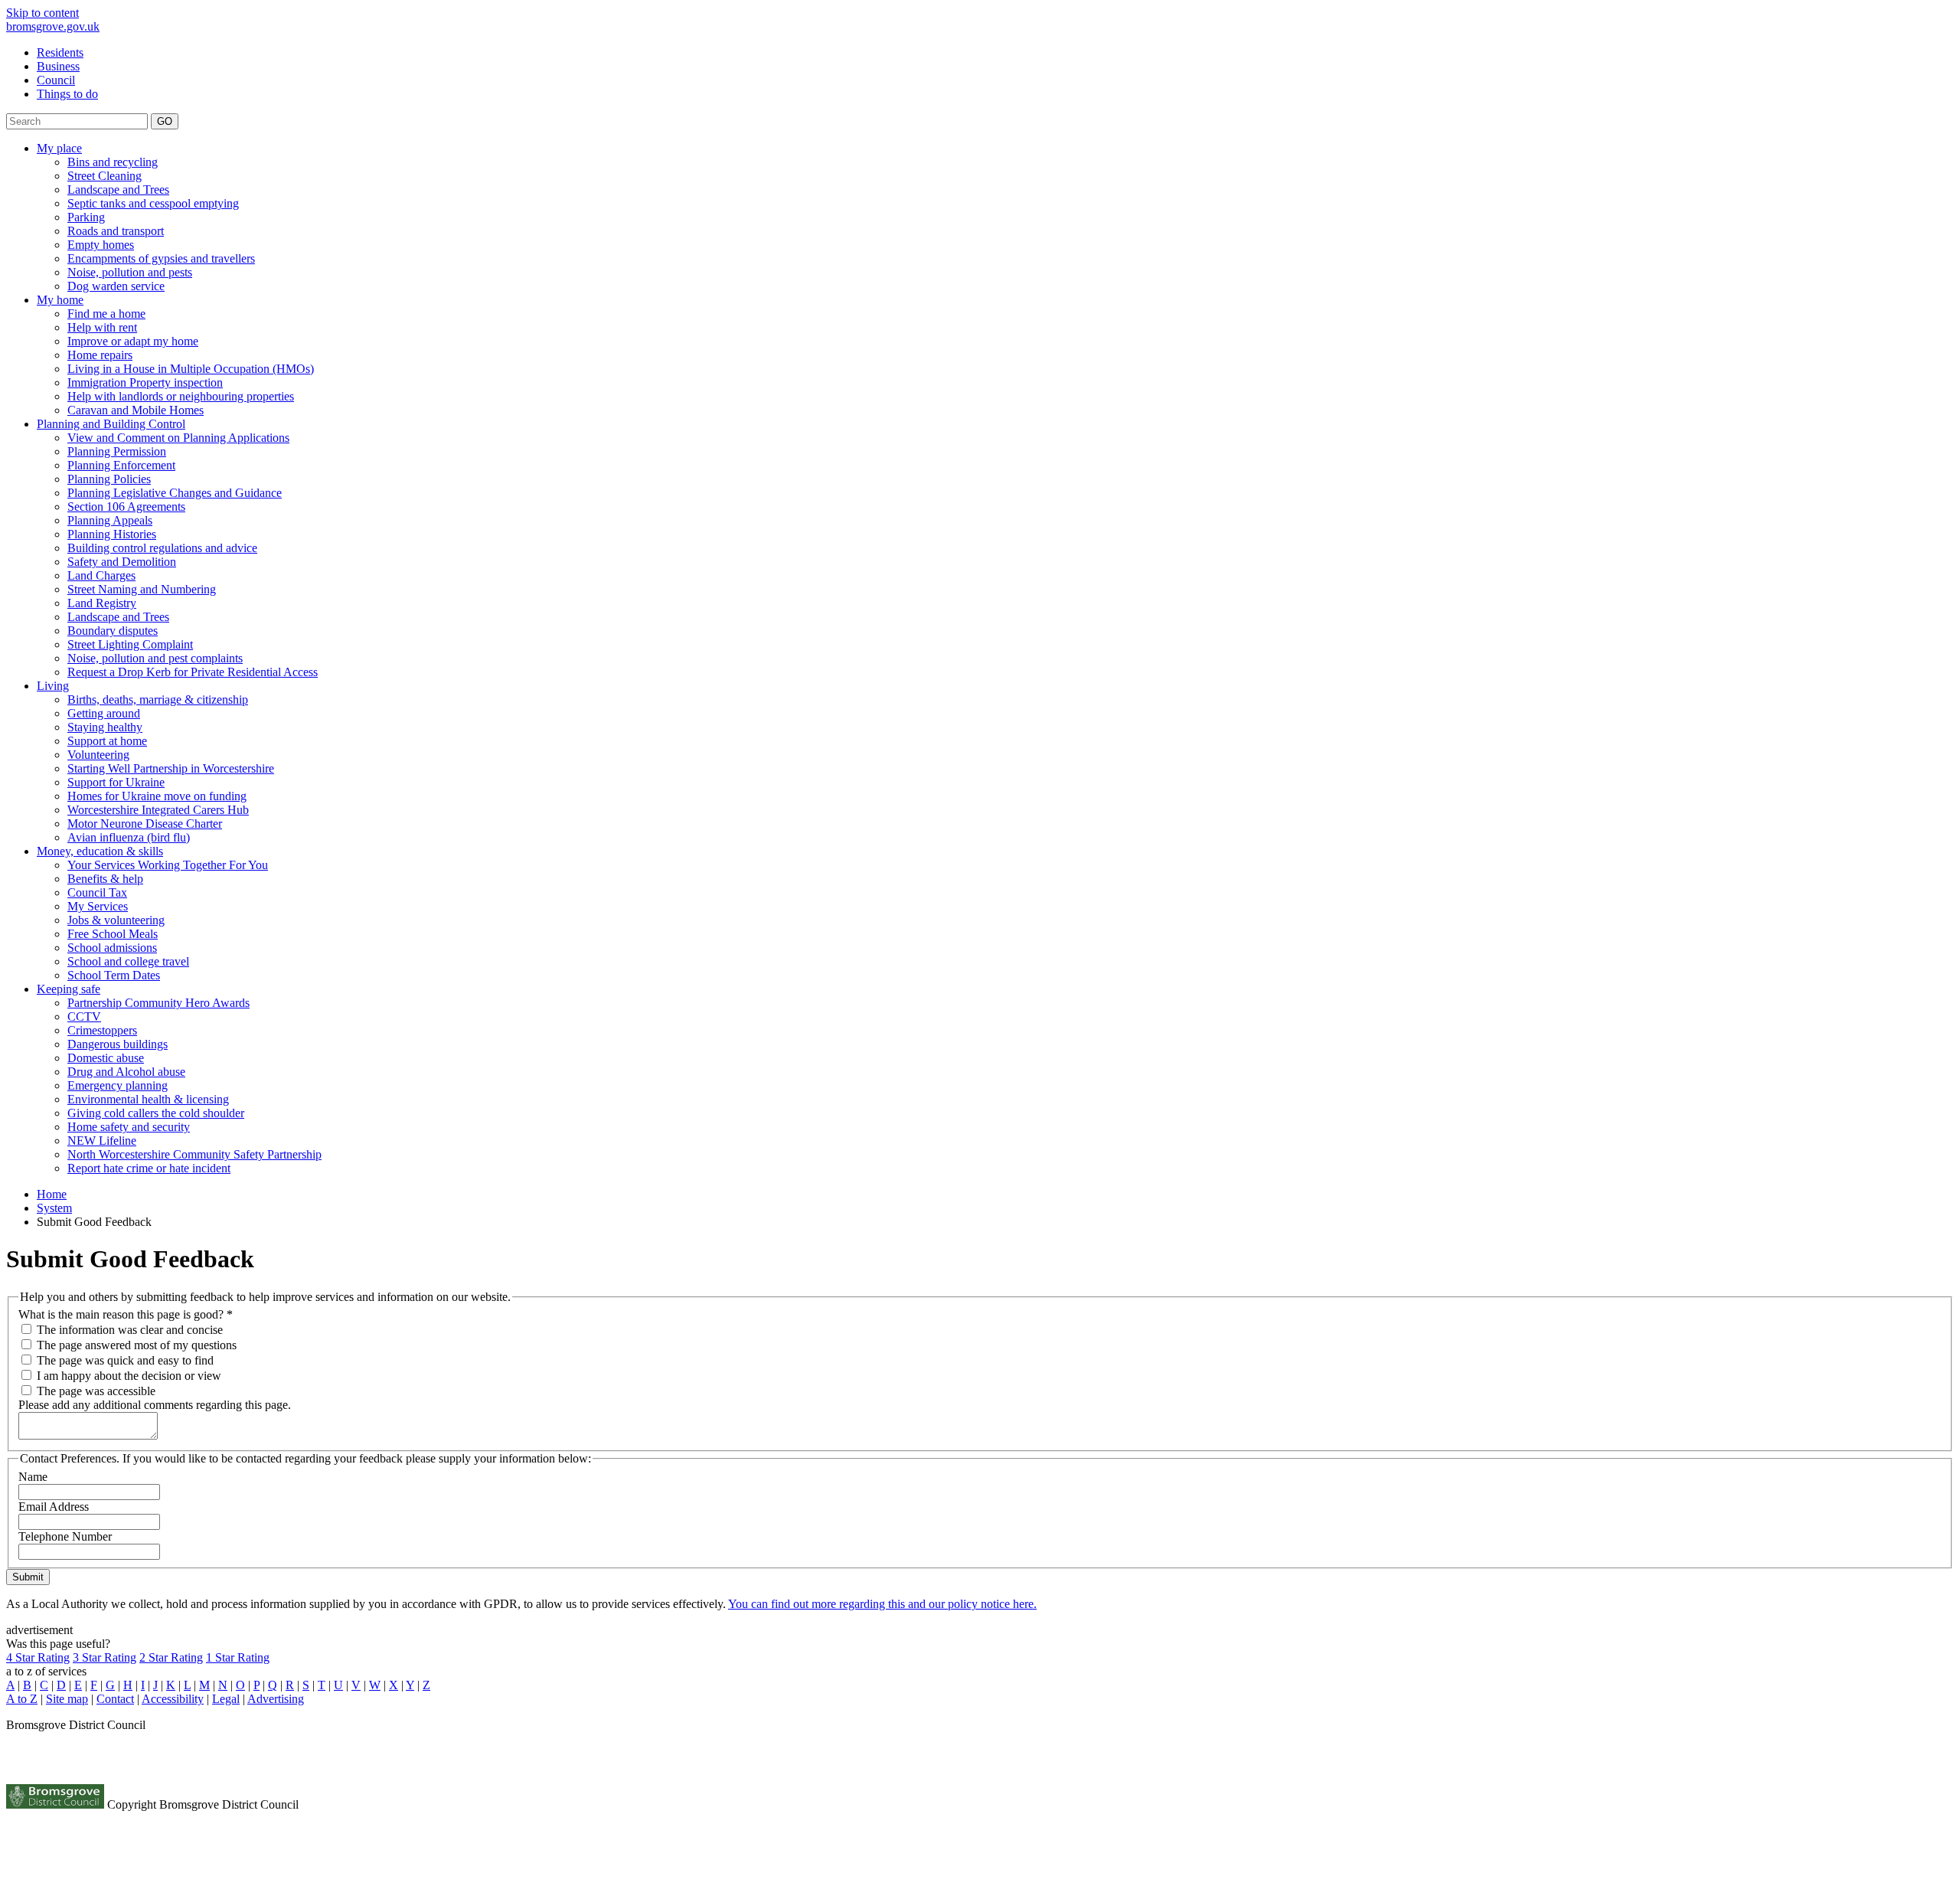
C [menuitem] (44, 1685)
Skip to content (42, 13)
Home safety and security (129, 1127)
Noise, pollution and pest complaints (155, 658)
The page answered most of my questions (137, 1345)
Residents (60, 52)
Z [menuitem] (426, 1685)
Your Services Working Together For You (168, 865)
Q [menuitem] (273, 1685)
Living (53, 686)
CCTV (84, 1017)
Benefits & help (105, 879)
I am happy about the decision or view (129, 1376)
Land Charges (101, 575)
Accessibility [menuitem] (173, 1699)
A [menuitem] (10, 1685)
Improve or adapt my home (133, 341)
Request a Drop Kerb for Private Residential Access (193, 672)
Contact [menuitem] (115, 1699)
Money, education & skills (100, 851)
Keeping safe (69, 989)
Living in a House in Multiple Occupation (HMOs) (191, 369)
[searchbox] (77, 121)
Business (58, 66)
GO (165, 121)
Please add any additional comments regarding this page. (155, 1405)
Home (52, 1194)
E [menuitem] (78, 1685)
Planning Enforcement (121, 465)
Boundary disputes (113, 631)
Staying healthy (105, 727)
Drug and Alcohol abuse (126, 1072)
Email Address (54, 1507)
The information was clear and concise (130, 1330)
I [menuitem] (143, 1685)
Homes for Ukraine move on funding (157, 796)
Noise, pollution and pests (130, 272)
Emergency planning (118, 1085)
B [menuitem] (27, 1685)
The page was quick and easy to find (125, 1360)
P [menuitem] (256, 1685)
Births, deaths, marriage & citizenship (158, 699)
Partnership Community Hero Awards (158, 1003)
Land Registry (102, 603)
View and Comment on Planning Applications (178, 438)
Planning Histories (112, 534)
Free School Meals (113, 934)
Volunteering (98, 755)
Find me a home (106, 314)
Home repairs (100, 355)
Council (56, 80)
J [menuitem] (155, 1685)
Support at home (107, 741)
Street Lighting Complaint (130, 644)
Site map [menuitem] (67, 1699)
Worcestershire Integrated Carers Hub (158, 810)
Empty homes (101, 245)
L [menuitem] (187, 1685)
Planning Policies (109, 479)
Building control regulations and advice (162, 548)
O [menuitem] (240, 1685)
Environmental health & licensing (148, 1099)
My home (60, 300)
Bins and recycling (113, 162)
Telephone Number (65, 1536)
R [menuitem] (290, 1685)
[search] (980, 121)
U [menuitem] (338, 1685)
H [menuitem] (128, 1685)
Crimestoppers (102, 1030)
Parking (86, 217)
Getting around (104, 713)
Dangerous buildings (118, 1044)
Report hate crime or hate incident (149, 1168)
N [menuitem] (223, 1685)
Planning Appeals (110, 520)
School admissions (112, 948)
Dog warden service (116, 286)
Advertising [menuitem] (276, 1699)
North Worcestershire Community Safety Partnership (194, 1154)
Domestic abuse (106, 1058)
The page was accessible (96, 1391)
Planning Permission (117, 451)
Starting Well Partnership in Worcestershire (171, 768)
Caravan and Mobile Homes (136, 410)
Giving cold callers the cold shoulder (156, 1113)
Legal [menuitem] (226, 1699)
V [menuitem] (356, 1685)
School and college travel (128, 961)
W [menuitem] (375, 1685)
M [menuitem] (204, 1685)
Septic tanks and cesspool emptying (153, 203)
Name (33, 1477)
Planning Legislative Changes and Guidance (175, 493)
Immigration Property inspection (145, 382)
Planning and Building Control (111, 424)
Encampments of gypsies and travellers (161, 258)
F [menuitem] (94, 1685)
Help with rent (102, 327)
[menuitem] (995, 53)
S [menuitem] (306, 1685)
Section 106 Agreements (126, 507)
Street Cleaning (105, 176)
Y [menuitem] (410, 1685)
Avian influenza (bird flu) (129, 837)
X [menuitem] (394, 1685)
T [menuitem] (322, 1685)
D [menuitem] (61, 1685)
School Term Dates (114, 975)
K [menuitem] (171, 1685)
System (54, 1208)
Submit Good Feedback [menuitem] (94, 1222)
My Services (98, 906)
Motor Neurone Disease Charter (145, 824)
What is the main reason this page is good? (126, 1314)
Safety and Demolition (122, 562)
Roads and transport (116, 231)
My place (59, 148)
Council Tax (97, 892)
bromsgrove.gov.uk (53, 26)
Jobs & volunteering (116, 920)
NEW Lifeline (102, 1141)
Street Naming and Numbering (142, 589)
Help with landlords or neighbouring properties (181, 396)
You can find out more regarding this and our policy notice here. (882, 1604)
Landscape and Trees (118, 190)
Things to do (67, 94)
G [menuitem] (110, 1685)
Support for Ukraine (116, 782)
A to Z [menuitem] (22, 1699)
